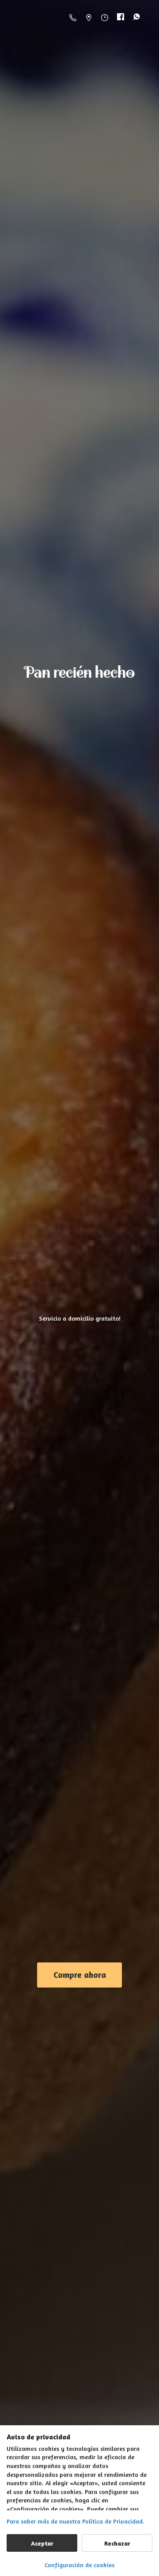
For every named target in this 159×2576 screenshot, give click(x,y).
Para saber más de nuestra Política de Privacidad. (76, 2521)
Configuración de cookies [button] (79, 2565)
